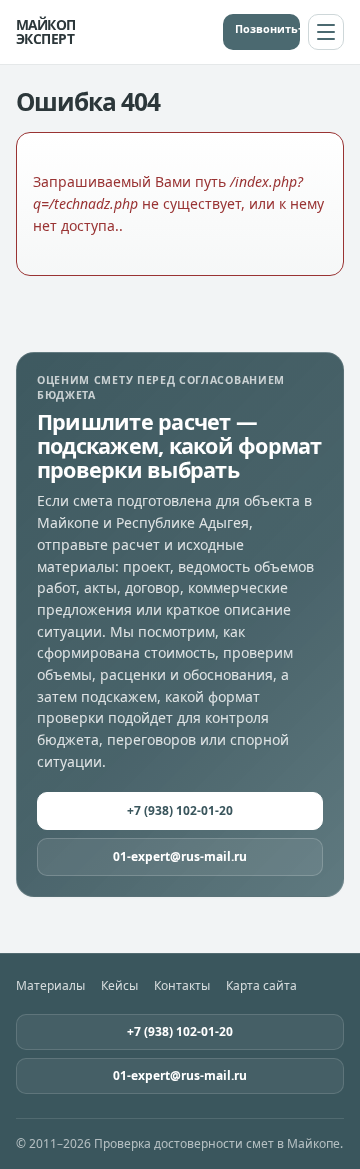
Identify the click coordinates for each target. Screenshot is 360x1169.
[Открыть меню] (326, 32)
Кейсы (119, 986)
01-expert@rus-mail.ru (180, 856)
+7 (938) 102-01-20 (299, 28)
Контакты (182, 986)
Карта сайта (261, 986)
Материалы (50, 986)
